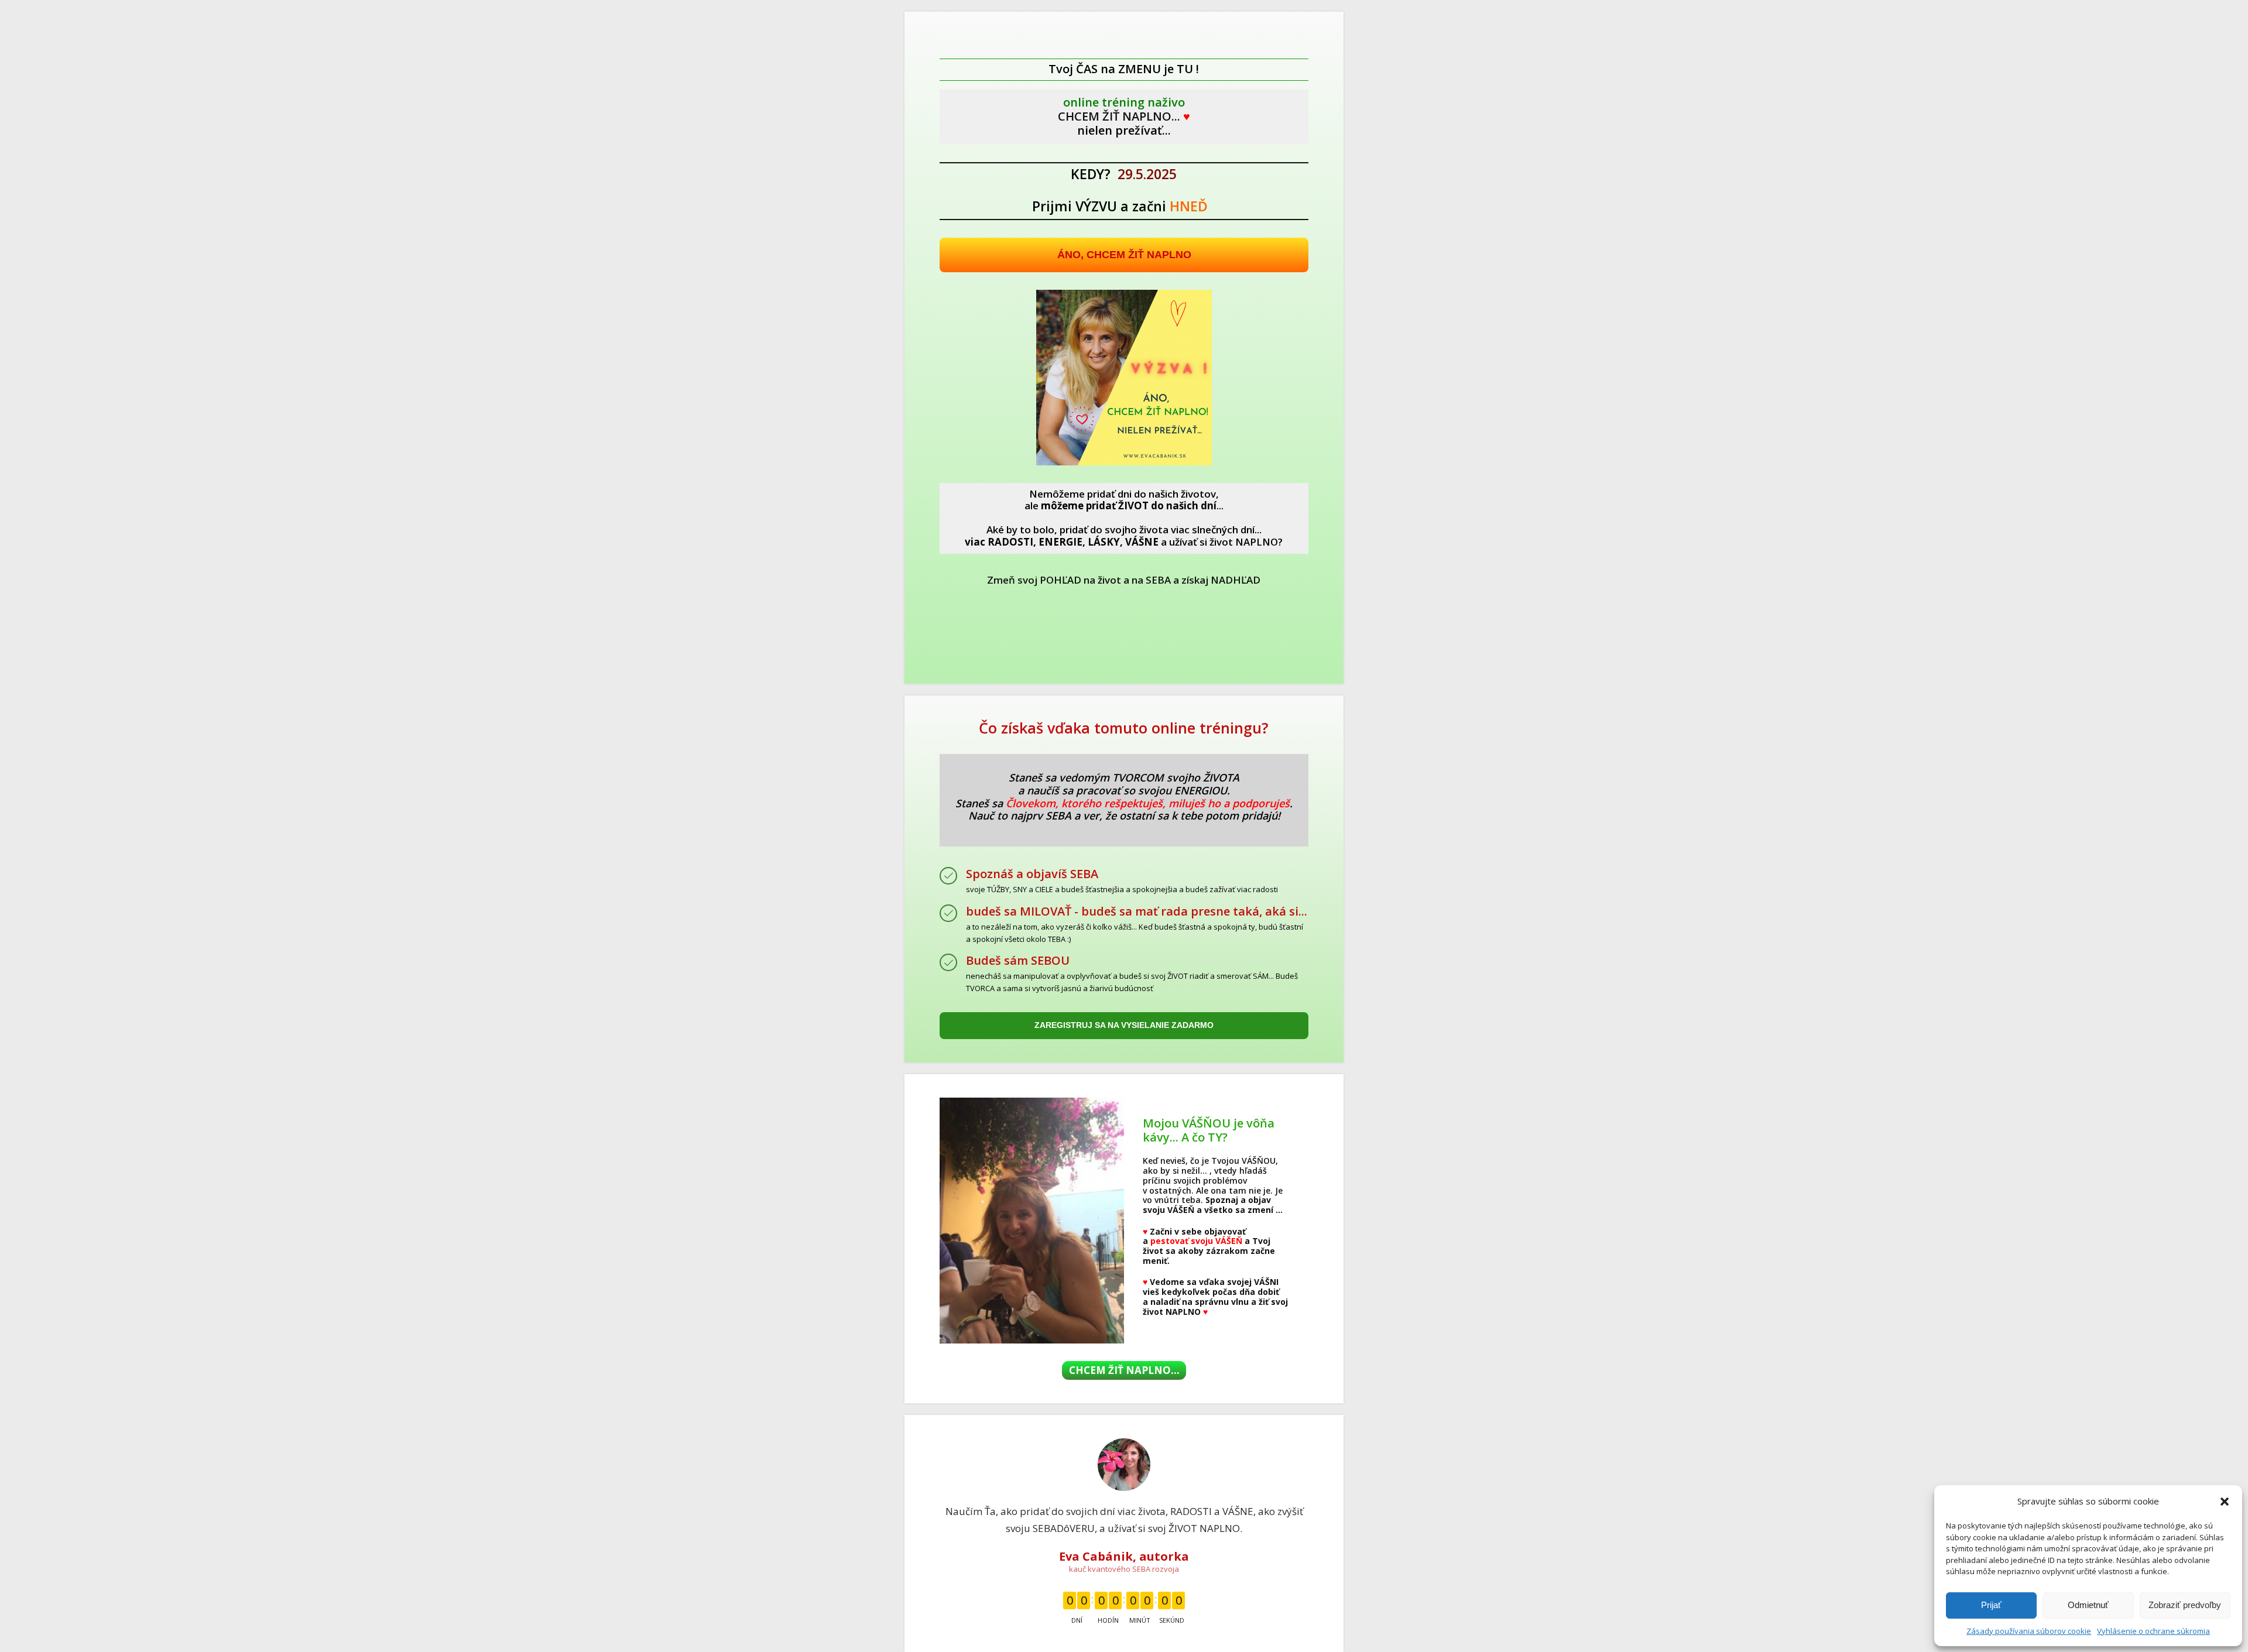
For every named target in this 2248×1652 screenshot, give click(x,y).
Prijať (1991, 1605)
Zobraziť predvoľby (2185, 1605)
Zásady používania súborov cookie (2029, 1631)
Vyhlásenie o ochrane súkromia (2153, 1631)
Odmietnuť (2088, 1605)
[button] (2225, 1502)
